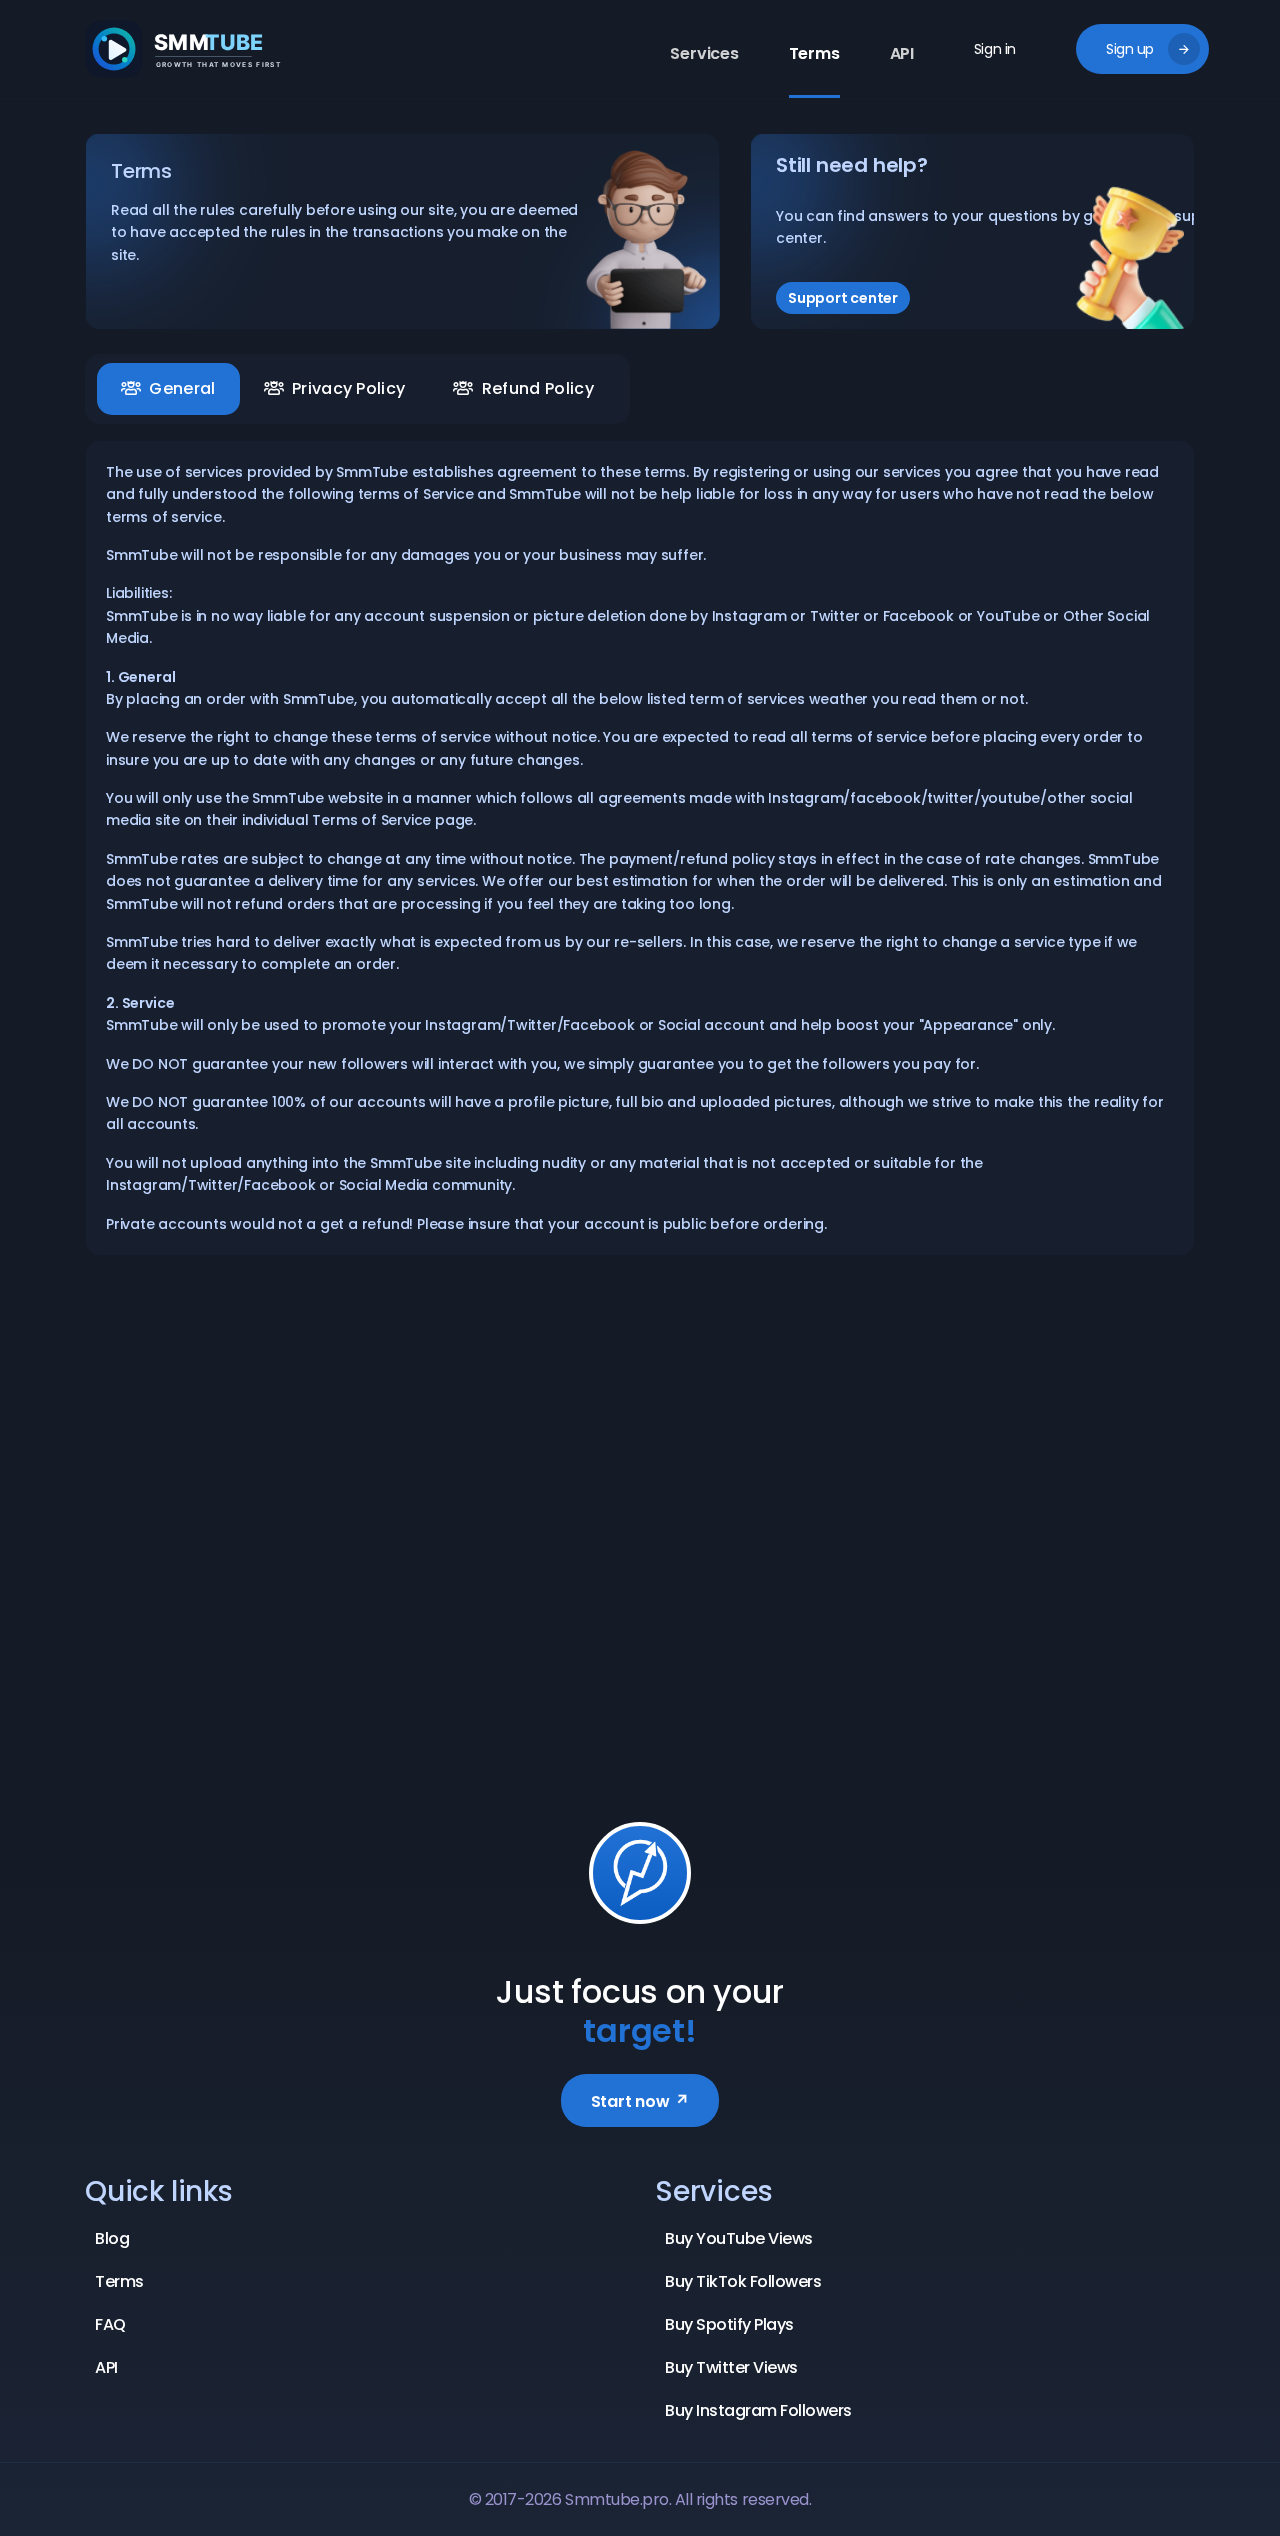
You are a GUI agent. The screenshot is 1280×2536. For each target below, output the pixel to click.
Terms (814, 53)
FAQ (110, 2324)
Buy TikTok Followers (743, 2281)
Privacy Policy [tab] (348, 388)
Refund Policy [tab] (538, 388)
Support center (843, 298)
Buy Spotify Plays (729, 2324)
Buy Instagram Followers (758, 2410)
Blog (112, 2238)
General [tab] (182, 388)
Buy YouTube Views (739, 2238)
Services (704, 53)
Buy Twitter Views (731, 2367)
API (902, 53)
